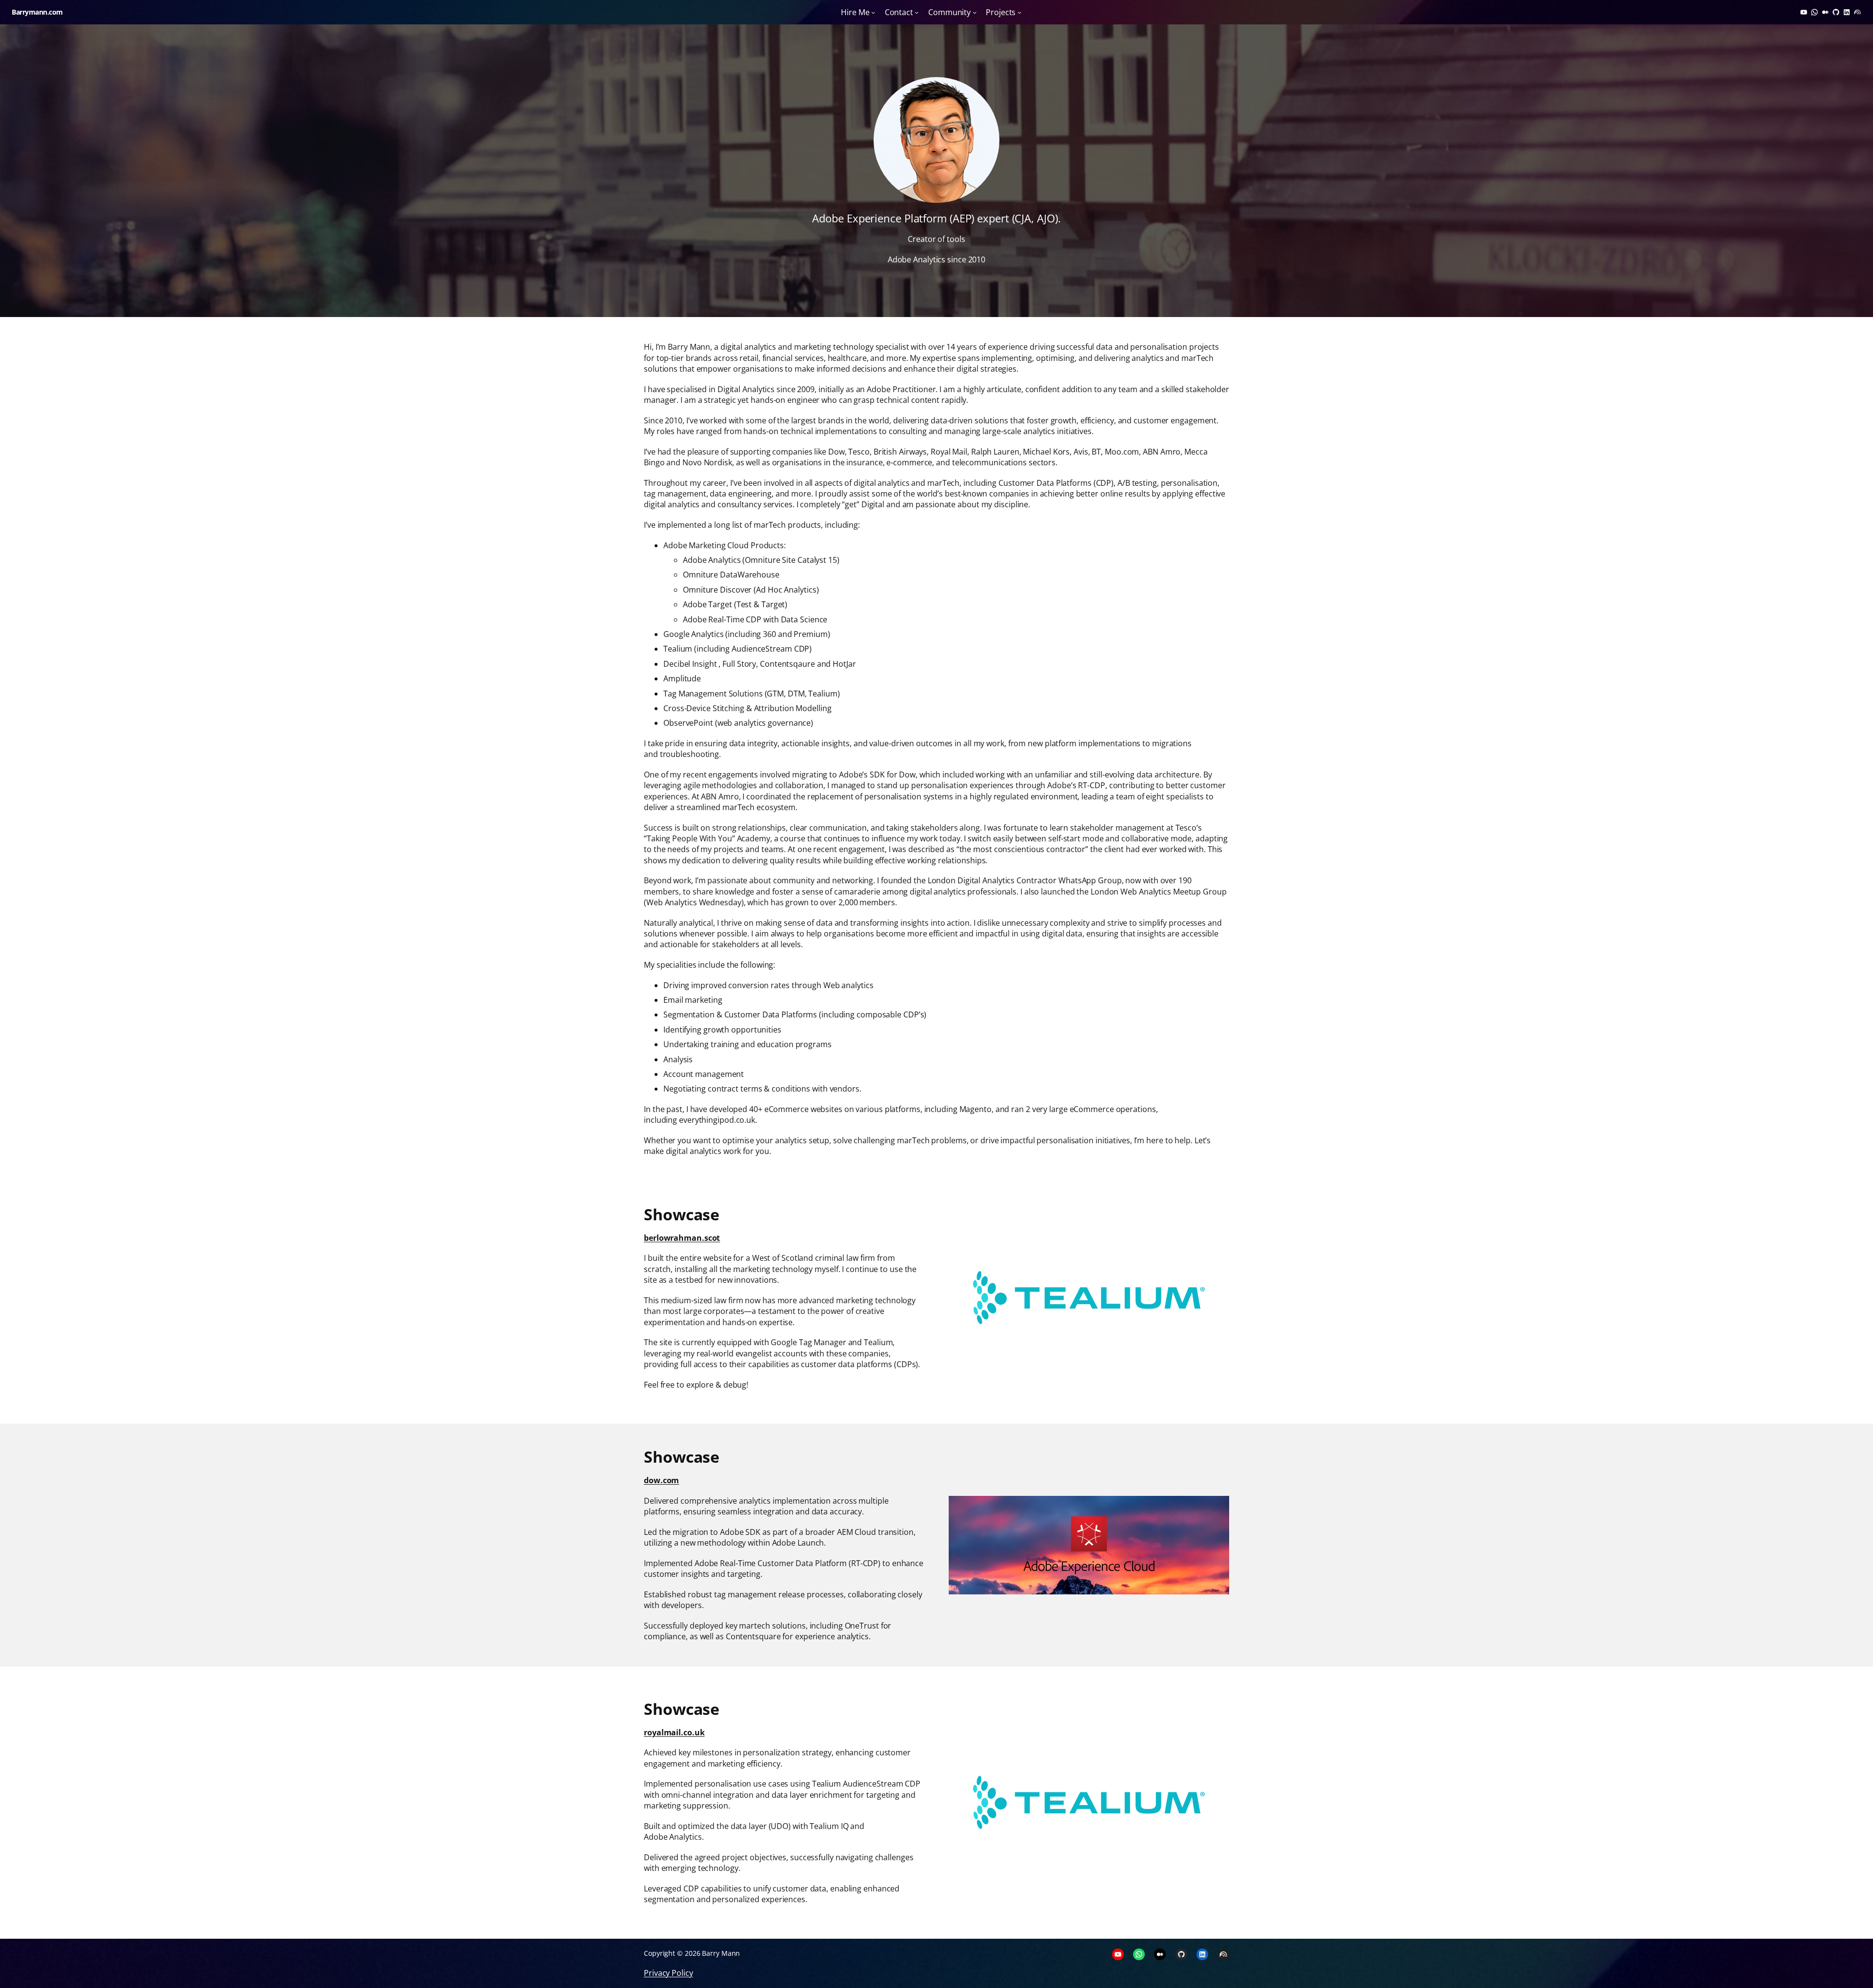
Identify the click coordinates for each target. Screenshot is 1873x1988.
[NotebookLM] (1857, 12)
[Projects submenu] (1019, 12)
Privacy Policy (668, 1973)
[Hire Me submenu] (873, 12)
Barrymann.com (37, 12)
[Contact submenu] (917, 12)
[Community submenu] (975, 12)
